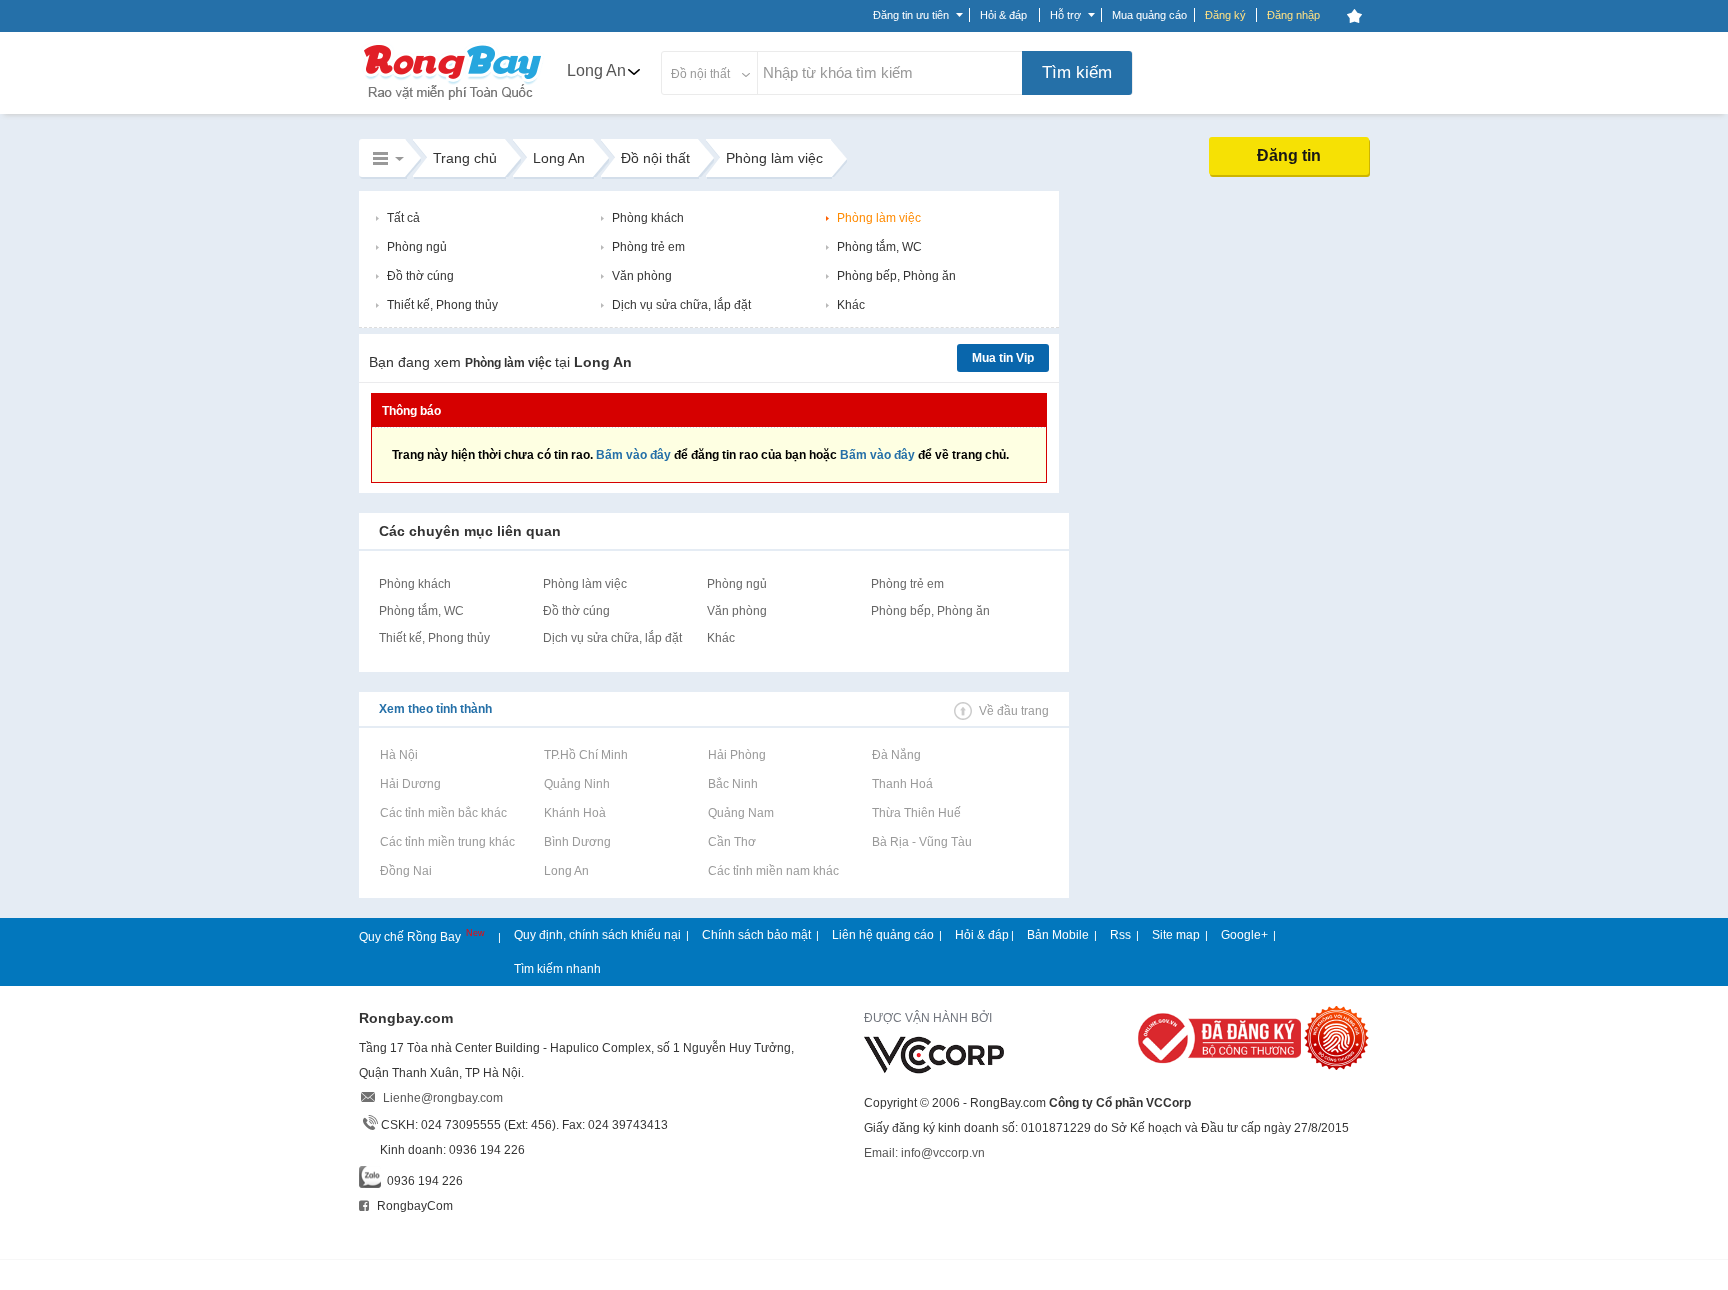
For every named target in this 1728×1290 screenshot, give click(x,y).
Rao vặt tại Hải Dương (410, 784)
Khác (851, 305)
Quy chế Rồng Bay (411, 937)
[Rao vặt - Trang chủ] (453, 102)
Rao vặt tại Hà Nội (398, 755)
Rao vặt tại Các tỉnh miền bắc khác (443, 813)
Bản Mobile (1058, 935)
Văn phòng (642, 276)
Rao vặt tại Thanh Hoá (902, 784)
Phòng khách (648, 218)
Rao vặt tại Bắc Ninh (732, 784)
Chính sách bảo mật (756, 935)
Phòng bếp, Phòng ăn (896, 276)
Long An (596, 70)
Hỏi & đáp (982, 935)
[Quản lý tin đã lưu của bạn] (1354, 16)
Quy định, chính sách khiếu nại (597, 935)
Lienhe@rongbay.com (443, 1098)
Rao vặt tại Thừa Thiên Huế (916, 813)
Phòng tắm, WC (879, 247)
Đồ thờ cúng (420, 276)
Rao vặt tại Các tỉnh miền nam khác (773, 871)
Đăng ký (1225, 15)
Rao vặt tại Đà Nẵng (896, 755)
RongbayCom (413, 1206)
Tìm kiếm (1077, 72)
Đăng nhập (1293, 15)
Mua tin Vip (1003, 358)
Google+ (1244, 935)
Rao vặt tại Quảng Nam (740, 813)
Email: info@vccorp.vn (924, 1153)
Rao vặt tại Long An (566, 871)
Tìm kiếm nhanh (557, 969)
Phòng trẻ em (648, 247)
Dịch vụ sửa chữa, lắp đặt (681, 305)
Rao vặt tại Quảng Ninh (576, 784)
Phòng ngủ (417, 247)
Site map (1176, 935)
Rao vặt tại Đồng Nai (405, 871)
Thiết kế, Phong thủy (442, 305)
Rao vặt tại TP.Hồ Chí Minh (585, 755)
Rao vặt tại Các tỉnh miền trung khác (447, 842)
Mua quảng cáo (1149, 15)
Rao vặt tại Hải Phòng (736, 755)
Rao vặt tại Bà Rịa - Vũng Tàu (921, 842)
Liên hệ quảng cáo (883, 935)
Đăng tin (1289, 155)
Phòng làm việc (879, 218)
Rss (1120, 935)
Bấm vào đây (633, 455)
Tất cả (403, 218)
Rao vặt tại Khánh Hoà (574, 813)
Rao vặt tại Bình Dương (577, 842)
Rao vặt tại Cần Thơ (731, 842)
